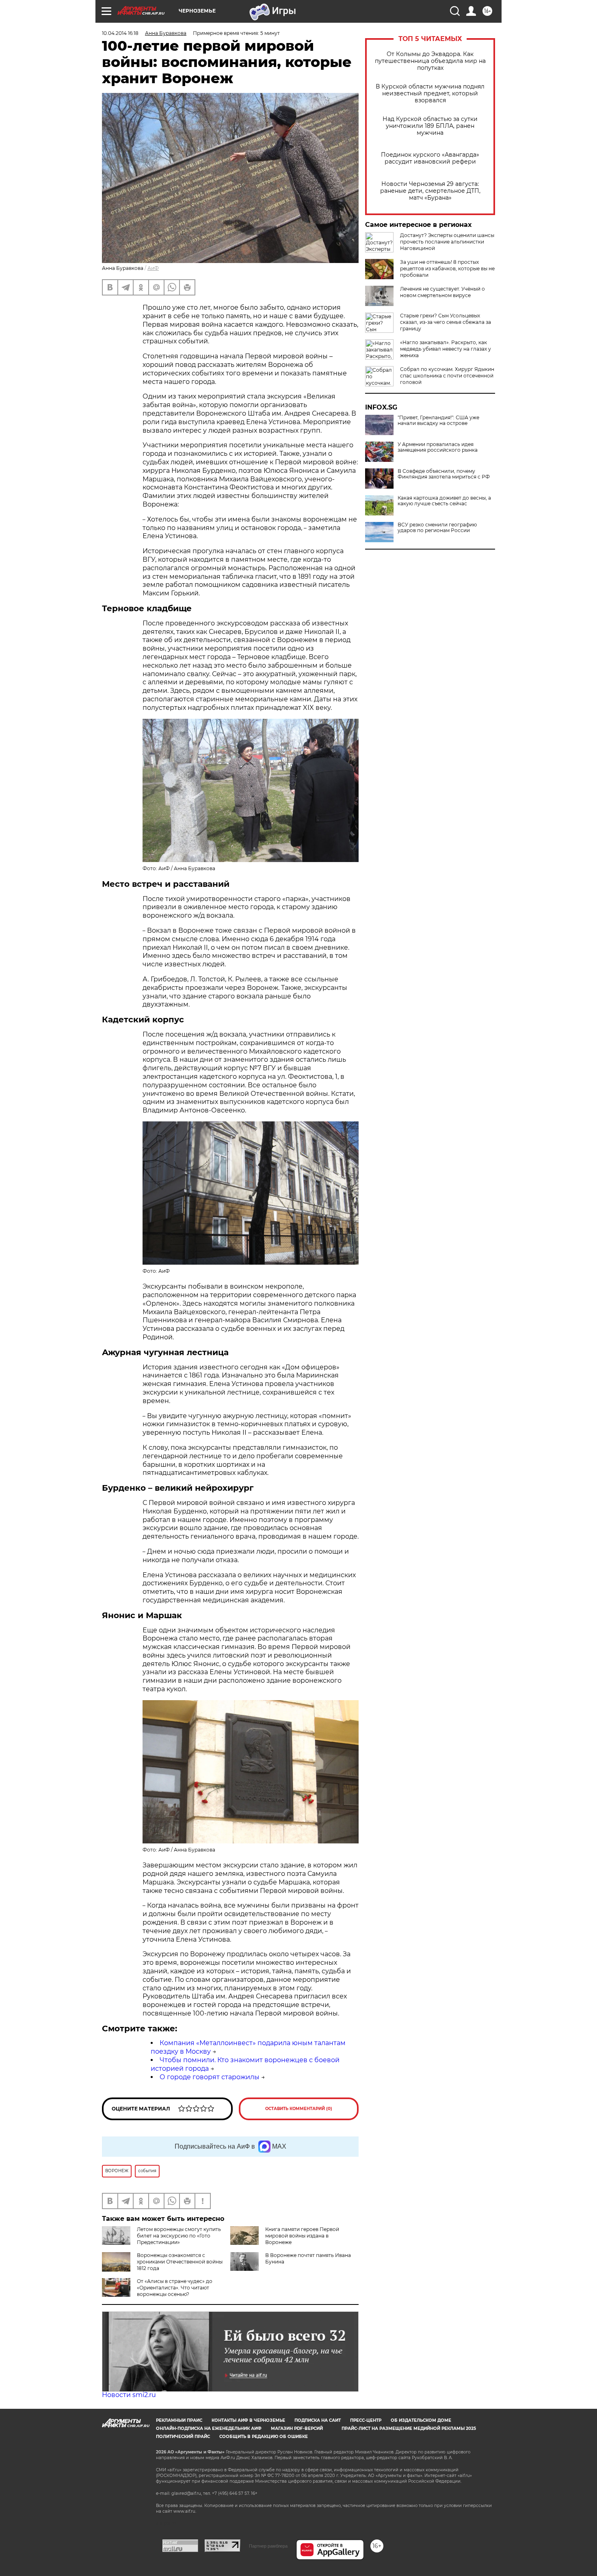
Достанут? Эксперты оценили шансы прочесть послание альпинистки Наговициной (447, 242)
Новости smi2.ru (129, 2395)
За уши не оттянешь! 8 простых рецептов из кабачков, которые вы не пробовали (447, 268)
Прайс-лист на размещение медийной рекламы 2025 (409, 2428)
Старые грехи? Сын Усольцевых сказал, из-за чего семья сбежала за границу (446, 322)
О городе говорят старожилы (210, 2077)
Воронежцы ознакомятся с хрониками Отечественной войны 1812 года (180, 2262)
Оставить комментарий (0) (299, 2109)
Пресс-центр (366, 2420)
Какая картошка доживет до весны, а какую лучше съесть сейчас (444, 501)
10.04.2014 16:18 (120, 33)
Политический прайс (183, 2437)
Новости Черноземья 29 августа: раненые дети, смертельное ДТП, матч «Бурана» (430, 191)
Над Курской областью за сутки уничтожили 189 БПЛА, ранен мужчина (430, 126)
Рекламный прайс (179, 2420)
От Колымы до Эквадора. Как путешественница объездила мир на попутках (430, 61)
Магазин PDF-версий (297, 2428)
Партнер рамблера (268, 2546)
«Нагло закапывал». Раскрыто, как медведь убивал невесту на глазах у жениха (446, 349)
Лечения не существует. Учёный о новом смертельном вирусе (442, 292)
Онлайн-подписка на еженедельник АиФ (209, 2428)
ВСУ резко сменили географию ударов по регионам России (437, 528)
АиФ (153, 268)
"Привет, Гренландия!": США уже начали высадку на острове (438, 420)
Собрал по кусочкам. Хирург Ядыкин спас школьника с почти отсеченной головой (447, 376)
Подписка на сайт (318, 2420)
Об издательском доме (421, 2420)
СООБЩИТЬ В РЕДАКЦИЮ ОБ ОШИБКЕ (264, 2437)
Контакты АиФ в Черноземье (248, 2420)
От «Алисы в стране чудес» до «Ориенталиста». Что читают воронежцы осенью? (175, 2288)
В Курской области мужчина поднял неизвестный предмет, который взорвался (430, 94)
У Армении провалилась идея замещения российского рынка (438, 447)
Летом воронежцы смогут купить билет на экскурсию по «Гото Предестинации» (179, 2236)
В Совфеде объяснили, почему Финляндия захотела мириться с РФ (444, 474)
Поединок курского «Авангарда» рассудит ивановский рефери (430, 158)
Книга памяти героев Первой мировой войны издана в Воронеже (302, 2236)
